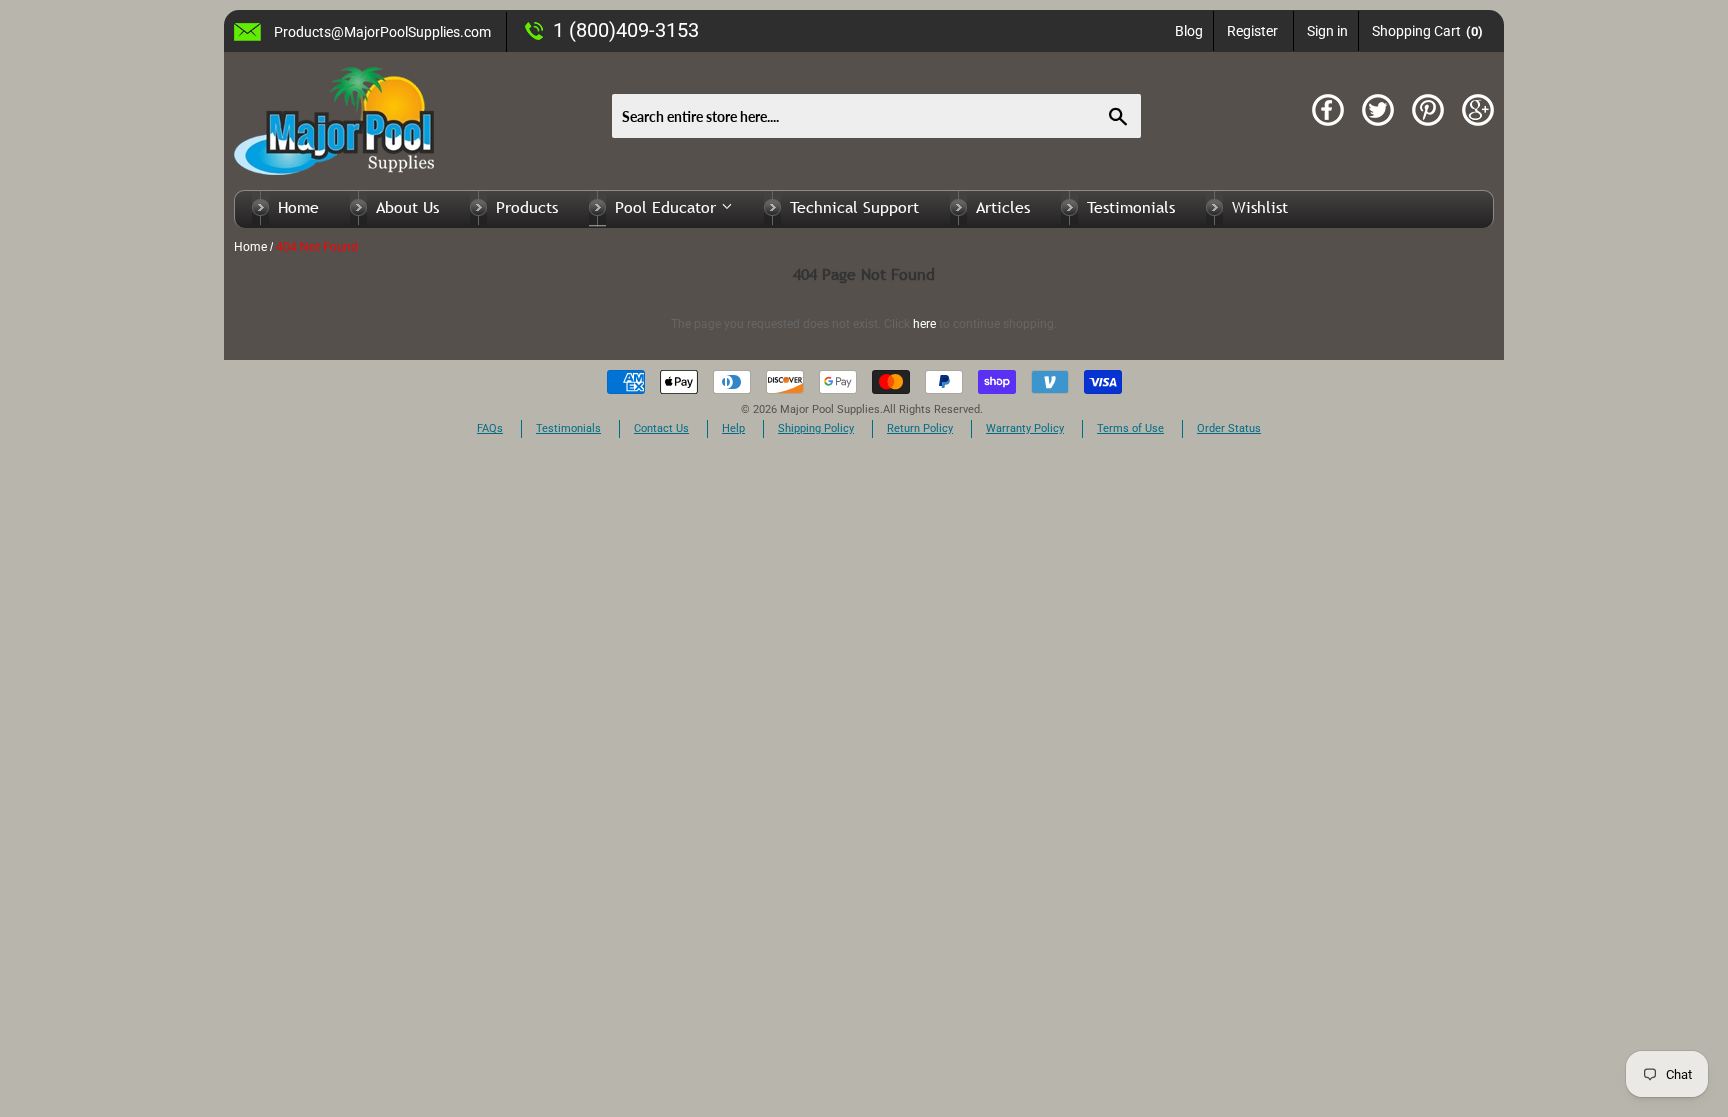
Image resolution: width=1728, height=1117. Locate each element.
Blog (1189, 31)
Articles (1003, 207)
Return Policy (920, 428)
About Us (407, 207)
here (924, 324)
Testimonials (1131, 207)
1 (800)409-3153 (626, 30)
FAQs (490, 428)
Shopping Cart (1427, 31)
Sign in (1327, 31)
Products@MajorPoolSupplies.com (382, 32)
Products (527, 207)
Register (1252, 31)
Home (298, 207)
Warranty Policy (1025, 428)
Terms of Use (1130, 428)
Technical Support (854, 207)
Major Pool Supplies (830, 409)
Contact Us (661, 428)
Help (733, 428)
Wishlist (1260, 207)
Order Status (1229, 428)
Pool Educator (668, 207)
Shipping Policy (816, 428)
